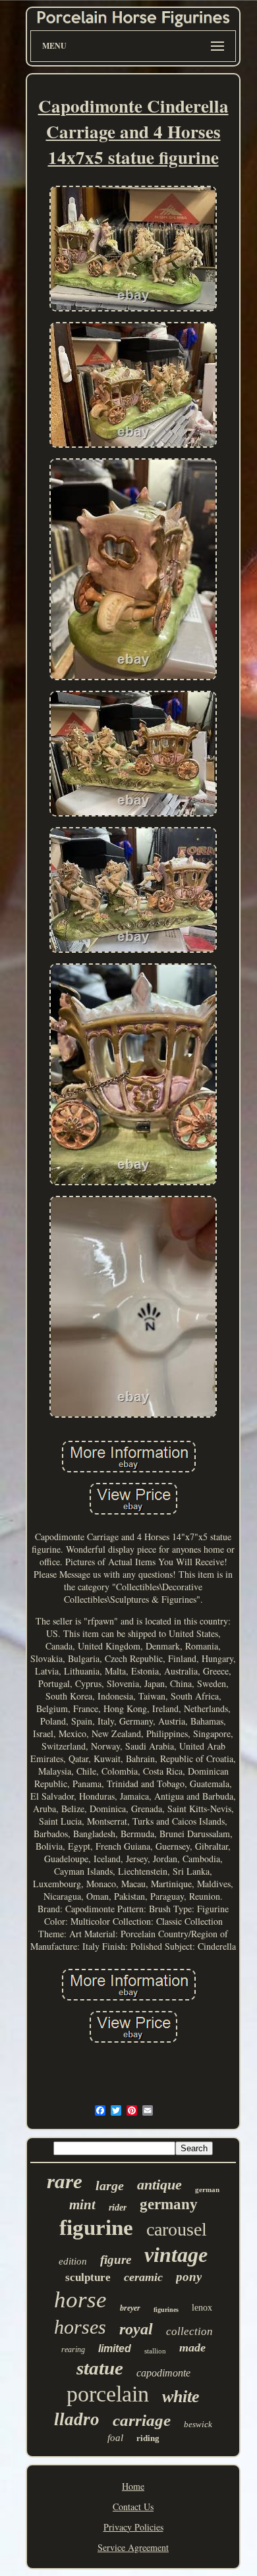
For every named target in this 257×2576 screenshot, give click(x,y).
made (192, 2348)
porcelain (108, 2394)
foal (115, 2438)
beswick (198, 2424)
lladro (77, 2419)
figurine (96, 2228)
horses (80, 2327)
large (110, 2186)
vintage (176, 2255)
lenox (202, 2308)
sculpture (88, 2277)
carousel (177, 2229)
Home (133, 2486)
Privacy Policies (133, 2527)
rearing (73, 2349)
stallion (155, 2351)
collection (189, 2331)
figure (116, 2260)
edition (73, 2261)
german (207, 2189)
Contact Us (133, 2507)
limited (115, 2348)
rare (65, 2181)
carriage (142, 2420)
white (181, 2397)
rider (118, 2208)
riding (148, 2438)
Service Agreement (133, 2547)
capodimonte (163, 2373)
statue (100, 2368)
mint (82, 2205)
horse (80, 2300)
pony (189, 2277)
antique (159, 2185)
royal (136, 2329)
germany (169, 2204)
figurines (166, 2310)
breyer (130, 2308)
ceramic (143, 2277)
